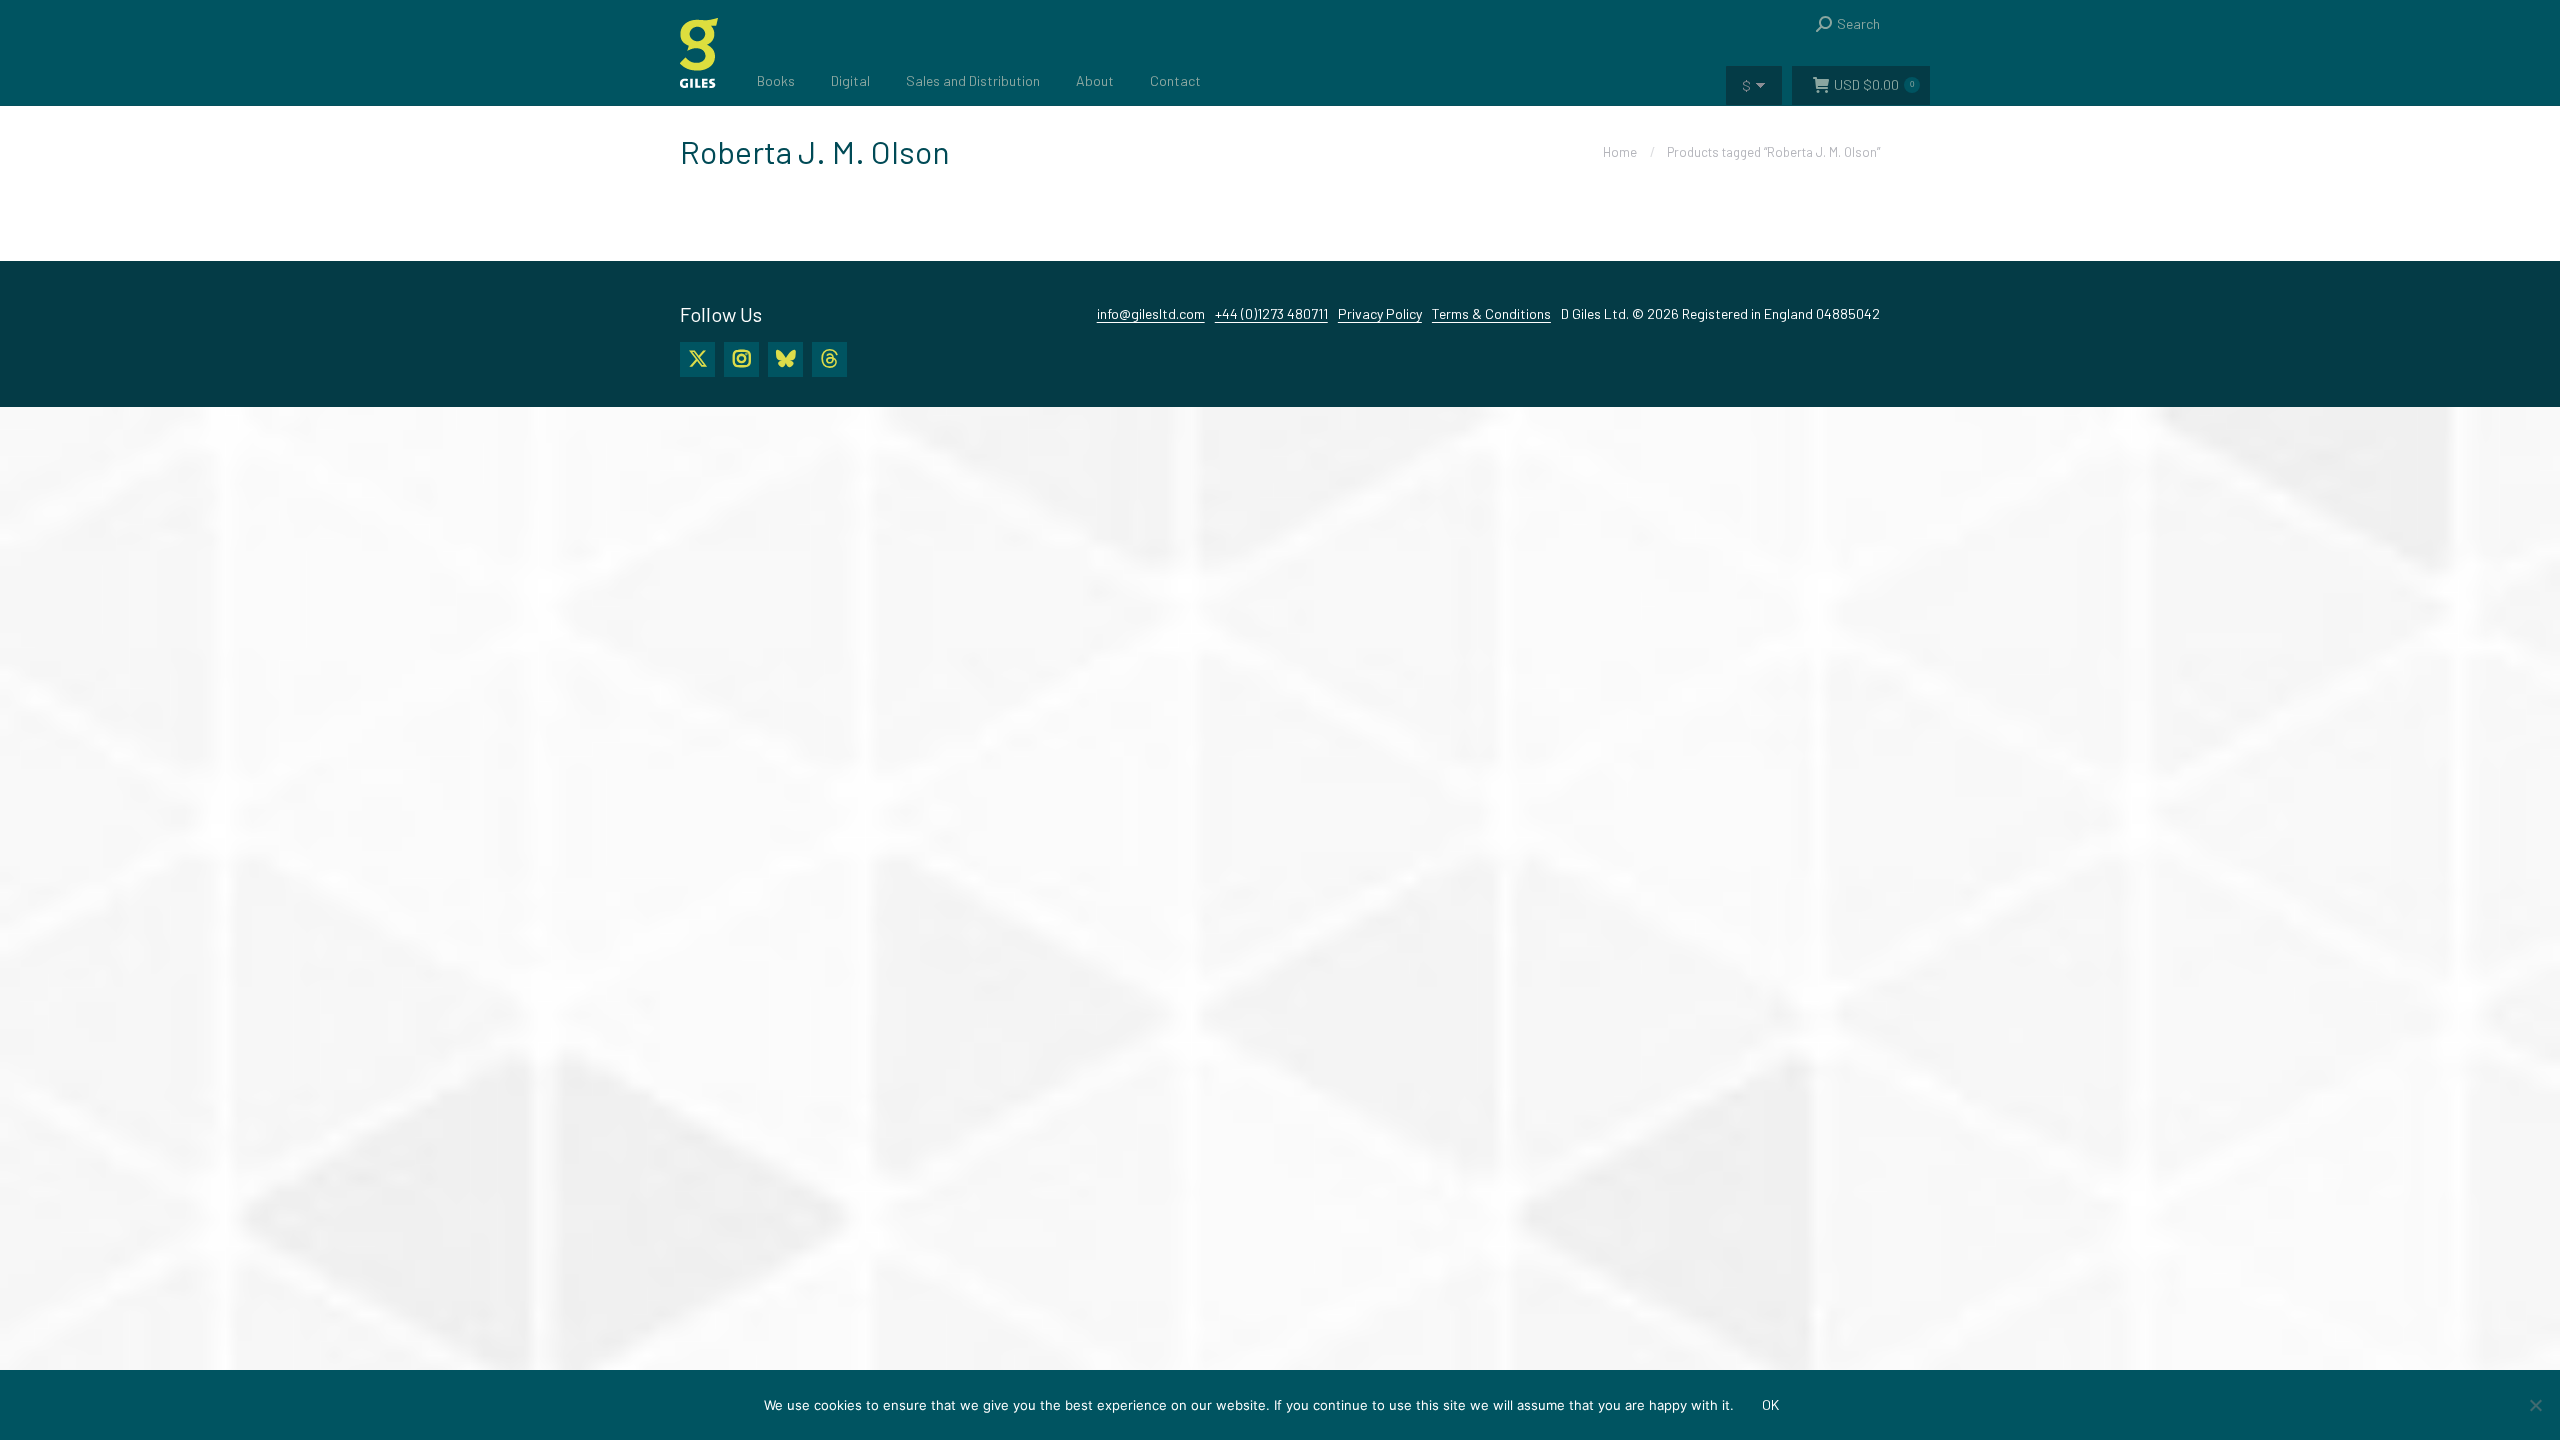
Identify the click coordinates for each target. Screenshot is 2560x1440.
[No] (2535, 1405)
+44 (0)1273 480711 (1271, 313)
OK (1770, 1404)
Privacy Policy (1380, 313)
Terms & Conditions (1491, 313)
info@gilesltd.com (1151, 313)
